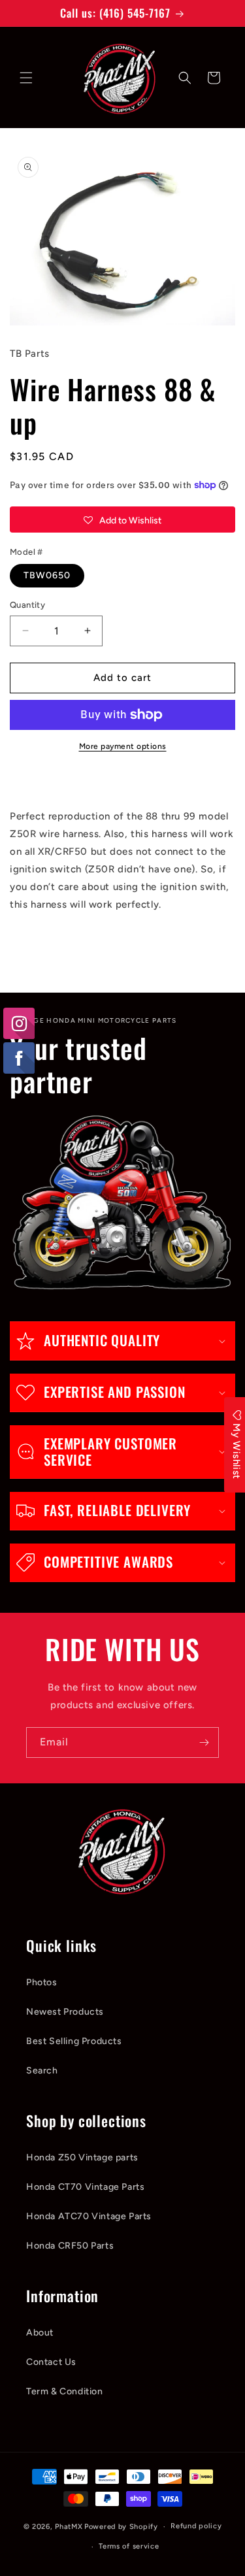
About (40, 2333)
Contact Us (51, 2362)
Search (42, 2071)
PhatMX (69, 2527)
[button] (26, 78)
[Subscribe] (204, 1742)
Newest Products (65, 2012)
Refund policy (196, 2526)
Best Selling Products (74, 2041)
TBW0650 (47, 575)
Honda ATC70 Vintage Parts (89, 2216)
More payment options (123, 746)
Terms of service (129, 2546)
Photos (42, 1982)
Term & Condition (65, 2391)
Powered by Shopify (121, 2527)
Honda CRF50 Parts (70, 2246)
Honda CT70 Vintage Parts (85, 2187)
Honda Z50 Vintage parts (82, 2157)
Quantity (27, 605)
